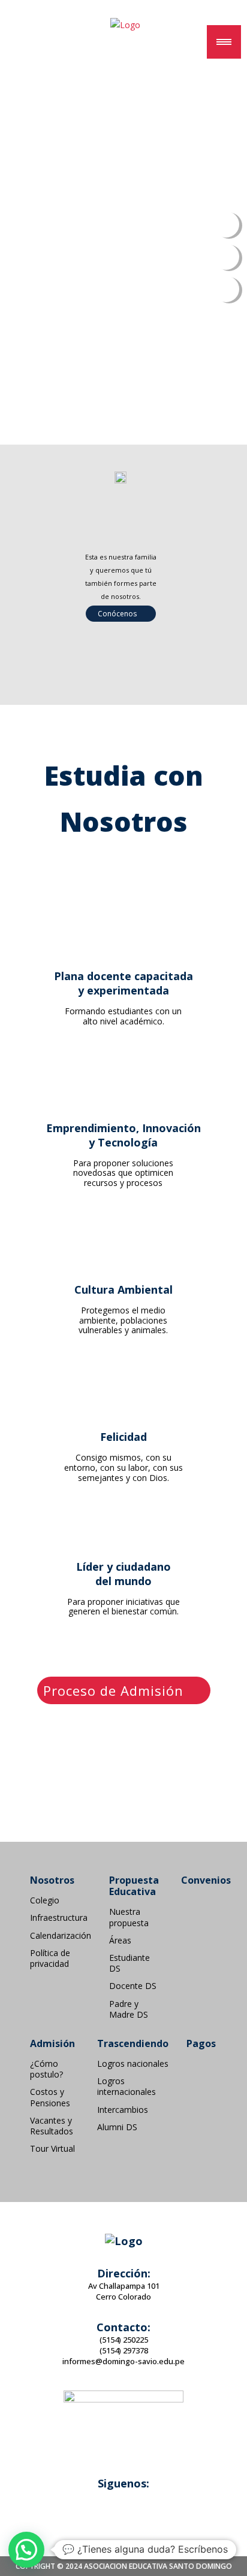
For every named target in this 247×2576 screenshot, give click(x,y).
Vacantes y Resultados (52, 2126)
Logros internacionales (126, 2087)
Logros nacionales (133, 2064)
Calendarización (61, 1936)
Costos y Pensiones (50, 2097)
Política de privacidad (50, 1958)
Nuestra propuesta (129, 1917)
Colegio (45, 1900)
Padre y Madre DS (129, 2009)
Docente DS (133, 1986)
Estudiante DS (129, 1963)
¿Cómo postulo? (46, 2069)
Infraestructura (59, 1918)
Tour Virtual (52, 2149)
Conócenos (118, 614)
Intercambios (123, 2110)
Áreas (120, 1941)
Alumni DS (117, 2127)
